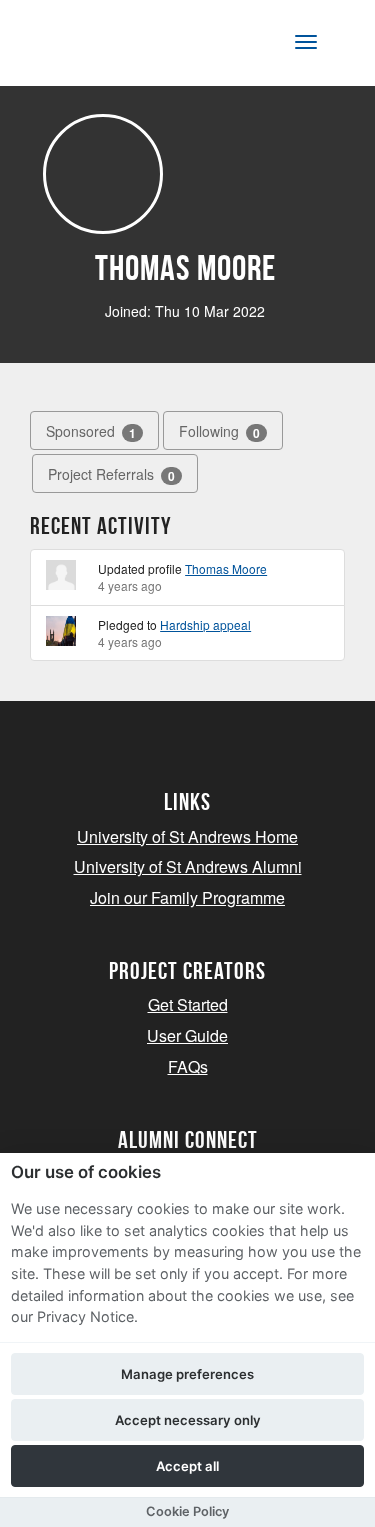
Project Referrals (111, 474)
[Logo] (113, 46)
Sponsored (91, 431)
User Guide (187, 1035)
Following (219, 431)
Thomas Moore (226, 568)
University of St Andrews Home (187, 836)
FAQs (188, 1066)
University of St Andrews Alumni (188, 866)
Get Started (188, 1004)
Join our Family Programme (187, 897)
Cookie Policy (187, 1511)
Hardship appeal (205, 624)
